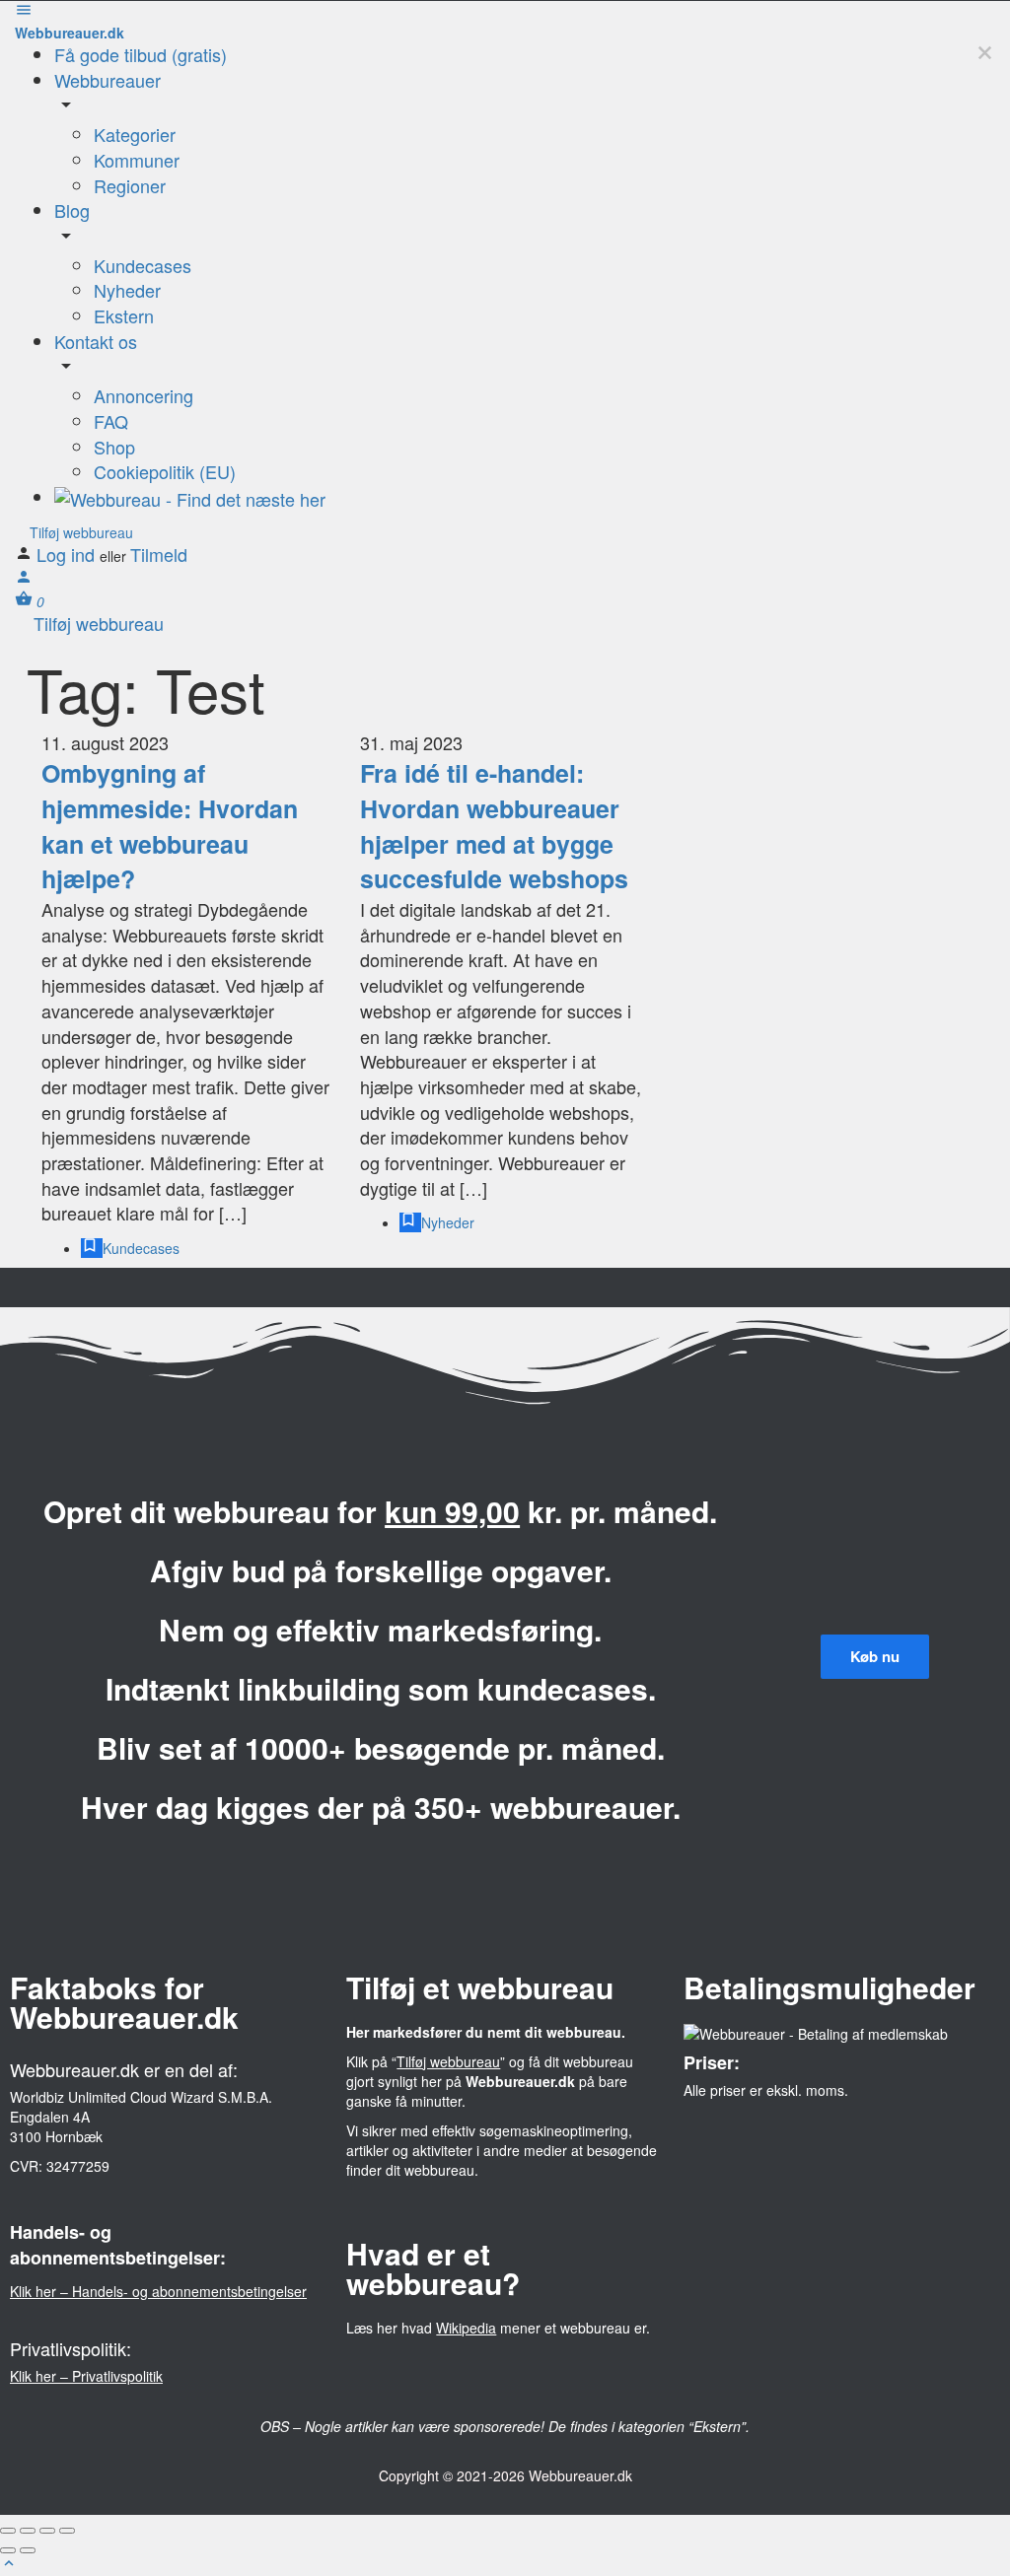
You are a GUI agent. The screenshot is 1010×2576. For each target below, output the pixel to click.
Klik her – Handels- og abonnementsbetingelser (158, 2291)
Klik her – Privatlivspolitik (86, 2376)
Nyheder (127, 290)
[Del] (28, 2531)
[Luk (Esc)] (8, 2531)
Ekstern (124, 315)
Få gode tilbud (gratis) (141, 54)
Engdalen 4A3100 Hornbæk (56, 2126)
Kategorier (135, 134)
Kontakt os (96, 341)
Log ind (68, 554)
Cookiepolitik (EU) (165, 471)
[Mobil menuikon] (505, 12)
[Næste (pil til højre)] (28, 2550)
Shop (114, 447)
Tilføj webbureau (79, 532)
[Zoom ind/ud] (67, 2531)
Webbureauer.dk (70, 33)
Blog (72, 210)
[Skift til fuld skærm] (47, 2531)
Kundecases (143, 265)
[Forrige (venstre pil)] (8, 2550)
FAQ (111, 421)
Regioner (130, 185)
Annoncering (144, 395)
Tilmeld (159, 554)
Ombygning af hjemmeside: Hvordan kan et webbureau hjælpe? (170, 826)
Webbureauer (108, 80)
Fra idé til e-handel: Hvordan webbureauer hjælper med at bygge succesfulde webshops (494, 826)
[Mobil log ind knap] (24, 580)
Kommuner (137, 160)
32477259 (78, 2166)
